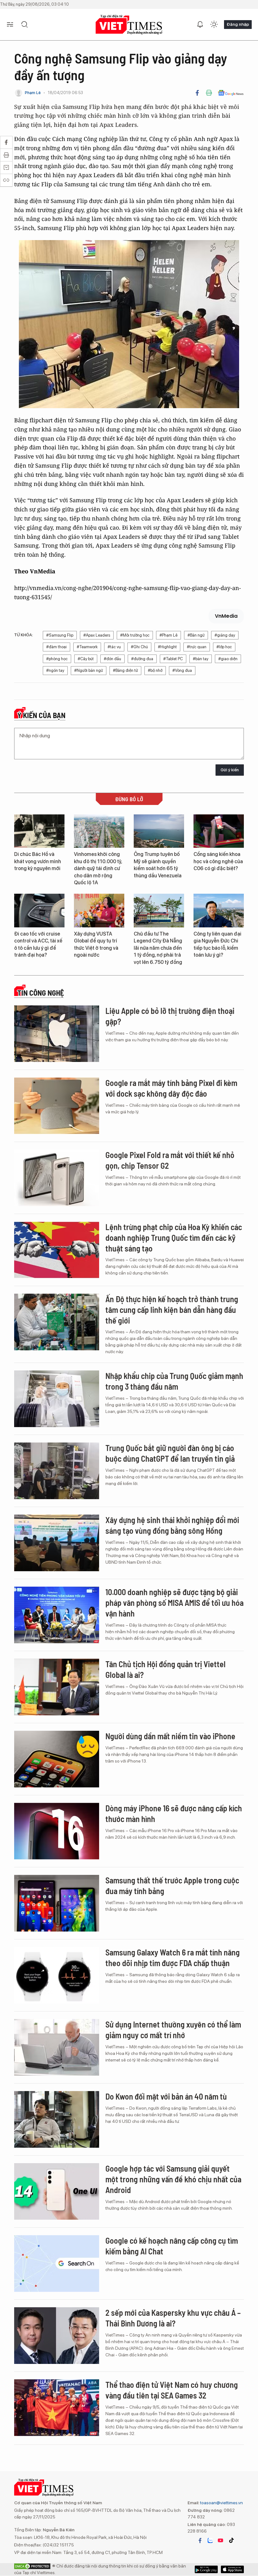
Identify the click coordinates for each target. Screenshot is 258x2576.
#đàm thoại (56, 647)
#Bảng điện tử (125, 670)
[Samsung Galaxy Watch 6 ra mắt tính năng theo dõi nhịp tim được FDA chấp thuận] (57, 1975)
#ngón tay (55, 670)
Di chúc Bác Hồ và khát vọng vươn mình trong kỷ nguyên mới (38, 861)
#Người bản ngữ (89, 670)
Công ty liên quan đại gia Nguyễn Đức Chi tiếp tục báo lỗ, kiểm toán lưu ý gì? (217, 944)
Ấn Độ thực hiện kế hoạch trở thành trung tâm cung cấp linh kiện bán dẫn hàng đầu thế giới (172, 1310)
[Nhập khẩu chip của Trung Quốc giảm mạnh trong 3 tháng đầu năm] (57, 1399)
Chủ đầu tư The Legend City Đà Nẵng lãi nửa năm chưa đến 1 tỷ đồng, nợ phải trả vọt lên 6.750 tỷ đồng (158, 948)
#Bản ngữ (196, 635)
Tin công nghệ (41, 993)
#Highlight (167, 647)
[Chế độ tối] (214, 25)
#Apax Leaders (97, 635)
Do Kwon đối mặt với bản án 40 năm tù (166, 2096)
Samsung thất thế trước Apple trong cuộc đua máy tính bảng (172, 1885)
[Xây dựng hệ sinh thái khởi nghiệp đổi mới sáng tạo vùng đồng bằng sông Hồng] (57, 1543)
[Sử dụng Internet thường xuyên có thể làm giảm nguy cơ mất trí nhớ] (57, 2047)
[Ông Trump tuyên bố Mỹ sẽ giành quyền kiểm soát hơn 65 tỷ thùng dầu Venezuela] (159, 831)
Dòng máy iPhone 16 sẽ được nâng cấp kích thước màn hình (174, 1813)
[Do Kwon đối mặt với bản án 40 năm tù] (57, 2119)
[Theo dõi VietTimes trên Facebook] (200, 2540)
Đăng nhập (238, 24)
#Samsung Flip (60, 635)
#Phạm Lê (168, 635)
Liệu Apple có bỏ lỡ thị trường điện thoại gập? (170, 1016)
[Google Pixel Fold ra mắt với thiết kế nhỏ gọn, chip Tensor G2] (57, 1178)
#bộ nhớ (155, 670)
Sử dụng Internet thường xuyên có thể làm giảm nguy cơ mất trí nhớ (173, 2030)
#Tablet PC (173, 659)
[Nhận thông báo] (200, 25)
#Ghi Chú (139, 647)
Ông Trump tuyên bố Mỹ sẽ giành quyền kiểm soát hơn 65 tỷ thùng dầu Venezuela (158, 865)
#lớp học (224, 647)
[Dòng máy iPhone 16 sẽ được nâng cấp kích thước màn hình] (57, 1831)
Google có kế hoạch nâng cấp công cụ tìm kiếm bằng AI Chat (172, 2246)
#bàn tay (201, 659)
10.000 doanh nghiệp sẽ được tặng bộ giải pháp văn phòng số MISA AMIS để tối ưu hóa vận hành (174, 1603)
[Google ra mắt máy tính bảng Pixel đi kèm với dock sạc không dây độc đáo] (57, 1106)
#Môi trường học (135, 635)
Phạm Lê (33, 93)
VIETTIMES (129, 25)
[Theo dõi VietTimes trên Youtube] (221, 2540)
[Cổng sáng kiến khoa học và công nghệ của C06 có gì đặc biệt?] (219, 831)
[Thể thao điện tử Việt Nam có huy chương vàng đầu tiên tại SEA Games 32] (57, 2408)
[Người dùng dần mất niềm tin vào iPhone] (57, 1759)
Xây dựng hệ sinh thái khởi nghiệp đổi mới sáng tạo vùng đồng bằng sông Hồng (172, 1525)
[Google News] (231, 93)
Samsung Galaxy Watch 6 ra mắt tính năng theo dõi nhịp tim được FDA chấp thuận (173, 1957)
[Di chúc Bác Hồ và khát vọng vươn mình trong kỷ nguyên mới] (39, 831)
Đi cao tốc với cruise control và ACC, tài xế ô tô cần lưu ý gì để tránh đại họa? (38, 944)
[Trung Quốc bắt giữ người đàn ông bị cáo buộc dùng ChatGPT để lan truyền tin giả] (57, 1471)
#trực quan (197, 647)
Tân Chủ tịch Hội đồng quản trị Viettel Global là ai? (165, 1669)
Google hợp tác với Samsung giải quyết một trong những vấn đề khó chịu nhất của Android (173, 2179)
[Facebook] (197, 93)
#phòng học (57, 659)
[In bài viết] (209, 93)
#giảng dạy (225, 635)
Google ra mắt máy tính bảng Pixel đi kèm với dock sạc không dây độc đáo (171, 1088)
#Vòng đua (182, 670)
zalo (210, 2540)
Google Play (232, 2569)
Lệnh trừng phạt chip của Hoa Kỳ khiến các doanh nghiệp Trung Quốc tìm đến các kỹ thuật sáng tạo (174, 1237)
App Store (206, 2569)
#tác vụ (114, 647)
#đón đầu (112, 659)
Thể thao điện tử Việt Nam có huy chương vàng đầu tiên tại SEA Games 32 (172, 2390)
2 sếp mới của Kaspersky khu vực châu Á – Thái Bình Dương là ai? (173, 2318)
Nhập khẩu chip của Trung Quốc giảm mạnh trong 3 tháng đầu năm (174, 1381)
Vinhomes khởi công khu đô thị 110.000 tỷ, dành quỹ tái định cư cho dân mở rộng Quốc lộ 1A (98, 868)
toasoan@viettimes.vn (221, 2503)
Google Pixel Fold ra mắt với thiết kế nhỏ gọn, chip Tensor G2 (170, 1160)
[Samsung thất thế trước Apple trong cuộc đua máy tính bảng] (57, 1903)
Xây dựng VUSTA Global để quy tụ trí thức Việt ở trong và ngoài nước (96, 944)
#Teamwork (87, 647)
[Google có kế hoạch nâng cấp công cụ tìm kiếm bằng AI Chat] (57, 2264)
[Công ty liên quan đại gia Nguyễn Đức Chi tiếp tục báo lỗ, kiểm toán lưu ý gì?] (219, 911)
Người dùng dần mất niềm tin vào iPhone (170, 1736)
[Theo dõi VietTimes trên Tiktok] (231, 2540)
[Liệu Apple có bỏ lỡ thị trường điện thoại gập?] (57, 1034)
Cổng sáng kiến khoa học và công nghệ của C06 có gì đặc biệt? (218, 861)
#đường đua (142, 659)
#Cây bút (86, 659)
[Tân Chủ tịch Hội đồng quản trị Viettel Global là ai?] (57, 1687)
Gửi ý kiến (230, 770)
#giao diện (228, 659)
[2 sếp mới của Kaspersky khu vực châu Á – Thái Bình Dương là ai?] (57, 2336)
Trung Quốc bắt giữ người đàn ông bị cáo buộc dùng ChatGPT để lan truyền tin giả (170, 1453)
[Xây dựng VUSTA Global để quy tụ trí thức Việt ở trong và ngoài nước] (99, 911)
